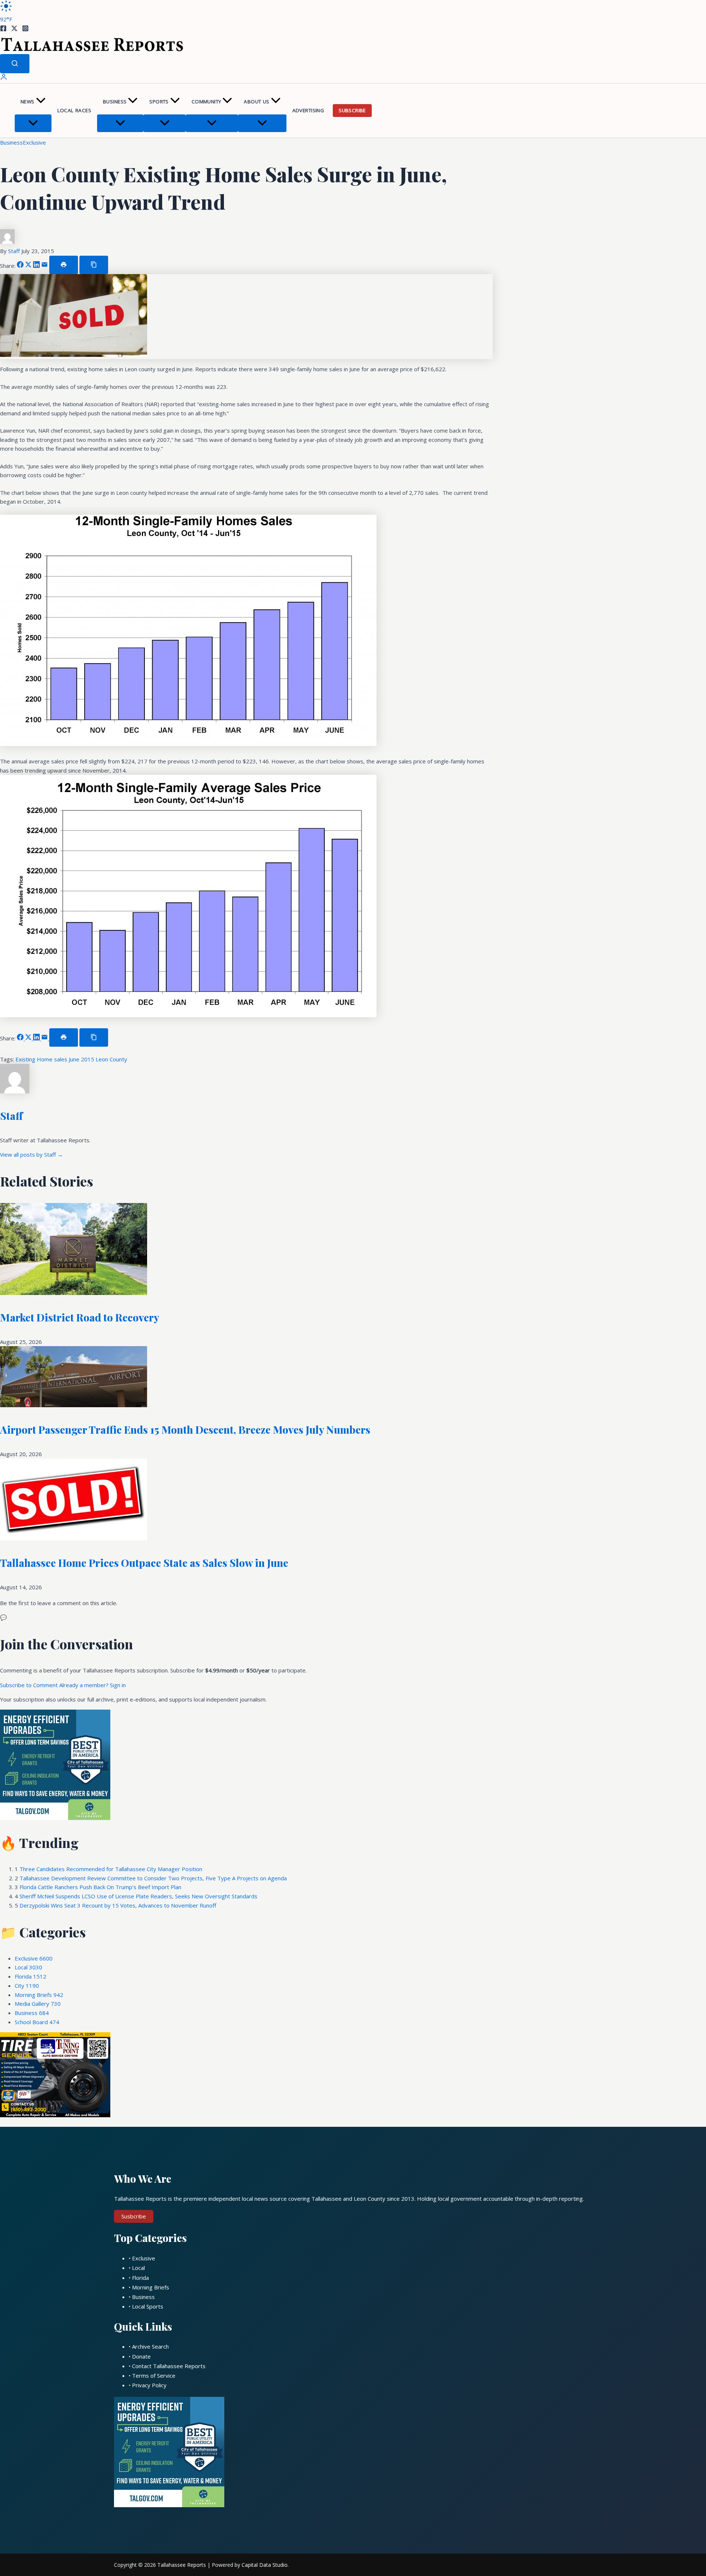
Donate (141, 2356)
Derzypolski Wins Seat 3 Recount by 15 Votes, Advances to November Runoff (118, 1905)
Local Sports (148, 2306)
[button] (41, 102)
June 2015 (82, 1059)
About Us (256, 102)
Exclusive (34, 142)
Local (28, 1967)
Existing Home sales (42, 1059)
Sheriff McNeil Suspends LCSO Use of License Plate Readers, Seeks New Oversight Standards (138, 1896)
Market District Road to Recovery (80, 1317)
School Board (37, 2022)
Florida (31, 1976)
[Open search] (15, 64)
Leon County (111, 1059)
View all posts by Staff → (31, 1154)
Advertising (308, 110)
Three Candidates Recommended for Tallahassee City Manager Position (111, 1869)
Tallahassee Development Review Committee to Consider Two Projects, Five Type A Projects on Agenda (153, 1878)
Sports (159, 102)
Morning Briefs (39, 1995)
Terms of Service (154, 2375)
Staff (15, 251)
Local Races (74, 110)
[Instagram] (25, 29)
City (27, 1986)
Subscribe (352, 110)
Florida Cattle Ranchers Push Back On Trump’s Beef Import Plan (100, 1887)
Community (206, 102)
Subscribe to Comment (30, 1685)
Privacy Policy (149, 2385)
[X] (14, 29)
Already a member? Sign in (92, 1685)
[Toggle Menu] (33, 123)
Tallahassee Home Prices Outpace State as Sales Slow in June (144, 1563)
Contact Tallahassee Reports (169, 2366)
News (28, 102)
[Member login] (4, 78)
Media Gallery (38, 2004)
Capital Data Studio (265, 2565)
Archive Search (150, 2346)
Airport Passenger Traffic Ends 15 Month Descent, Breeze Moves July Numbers (185, 1429)
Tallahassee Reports (182, 2565)
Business (115, 102)
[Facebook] (3, 29)
